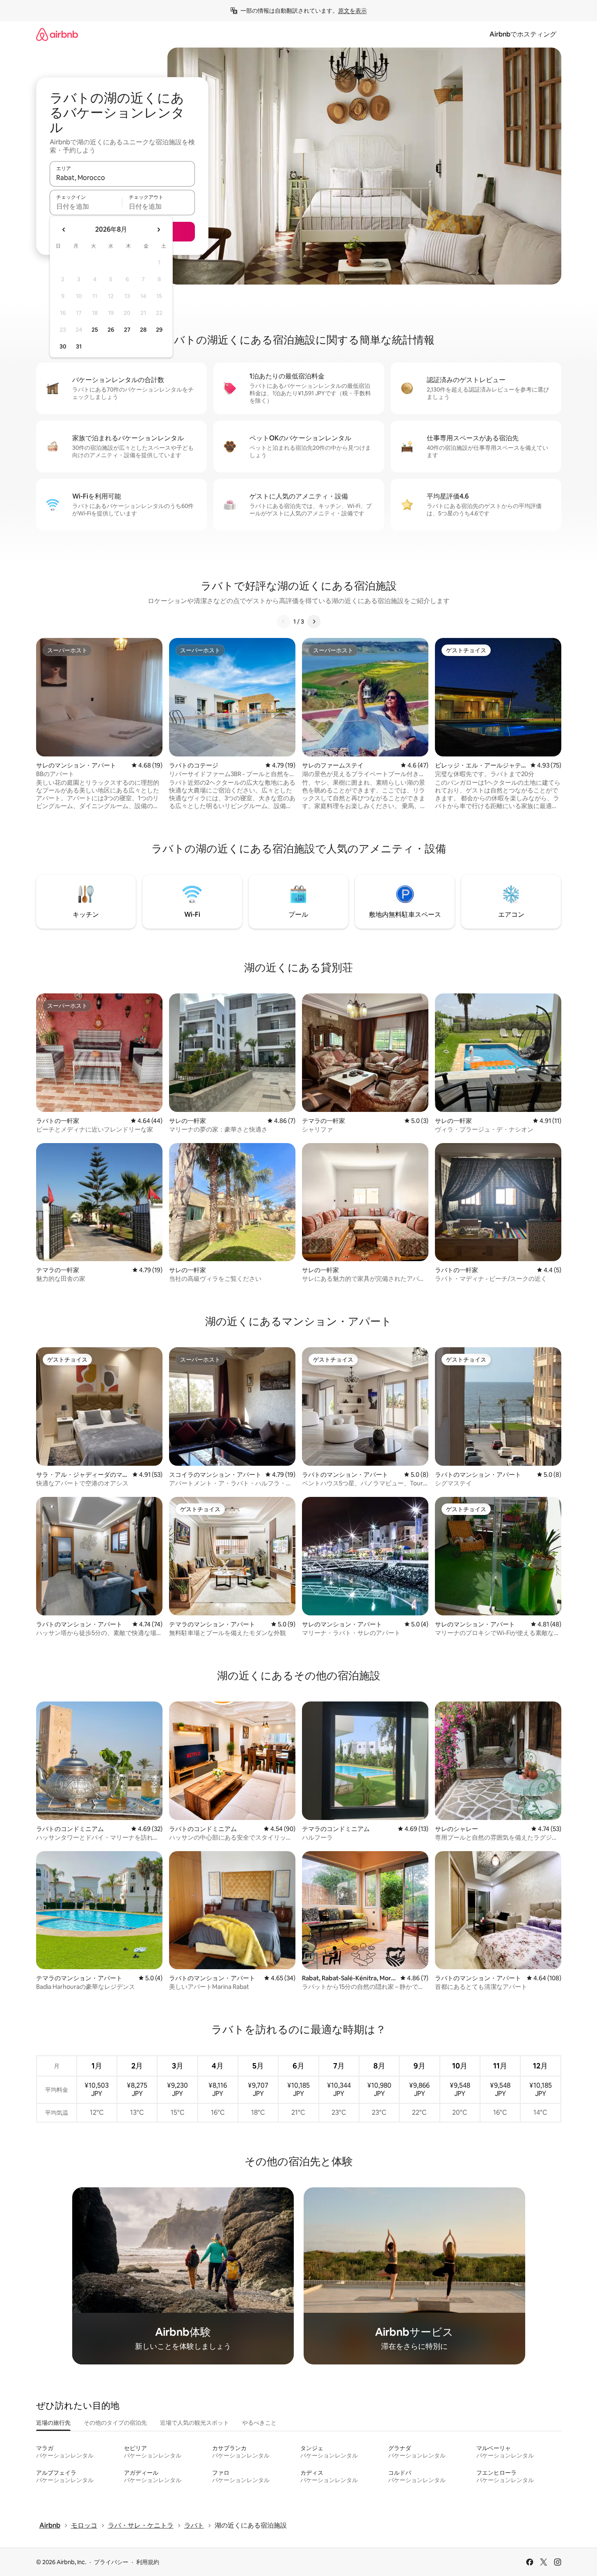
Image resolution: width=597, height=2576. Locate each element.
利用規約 (148, 2562)
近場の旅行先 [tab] (53, 2423)
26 (111, 330)
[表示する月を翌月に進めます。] (158, 230)
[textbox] (86, 206)
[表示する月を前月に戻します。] (64, 230)
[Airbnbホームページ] (57, 34)
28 (143, 330)
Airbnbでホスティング (523, 34)
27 (127, 330)
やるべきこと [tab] (259, 2423)
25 (95, 330)
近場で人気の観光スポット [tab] (194, 2423)
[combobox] (122, 178)
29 (159, 330)
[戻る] (284, 622)
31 (79, 346)
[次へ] (314, 622)
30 (63, 346)
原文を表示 (352, 11)
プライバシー (111, 2562)
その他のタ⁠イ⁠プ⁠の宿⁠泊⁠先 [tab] (115, 2423)
